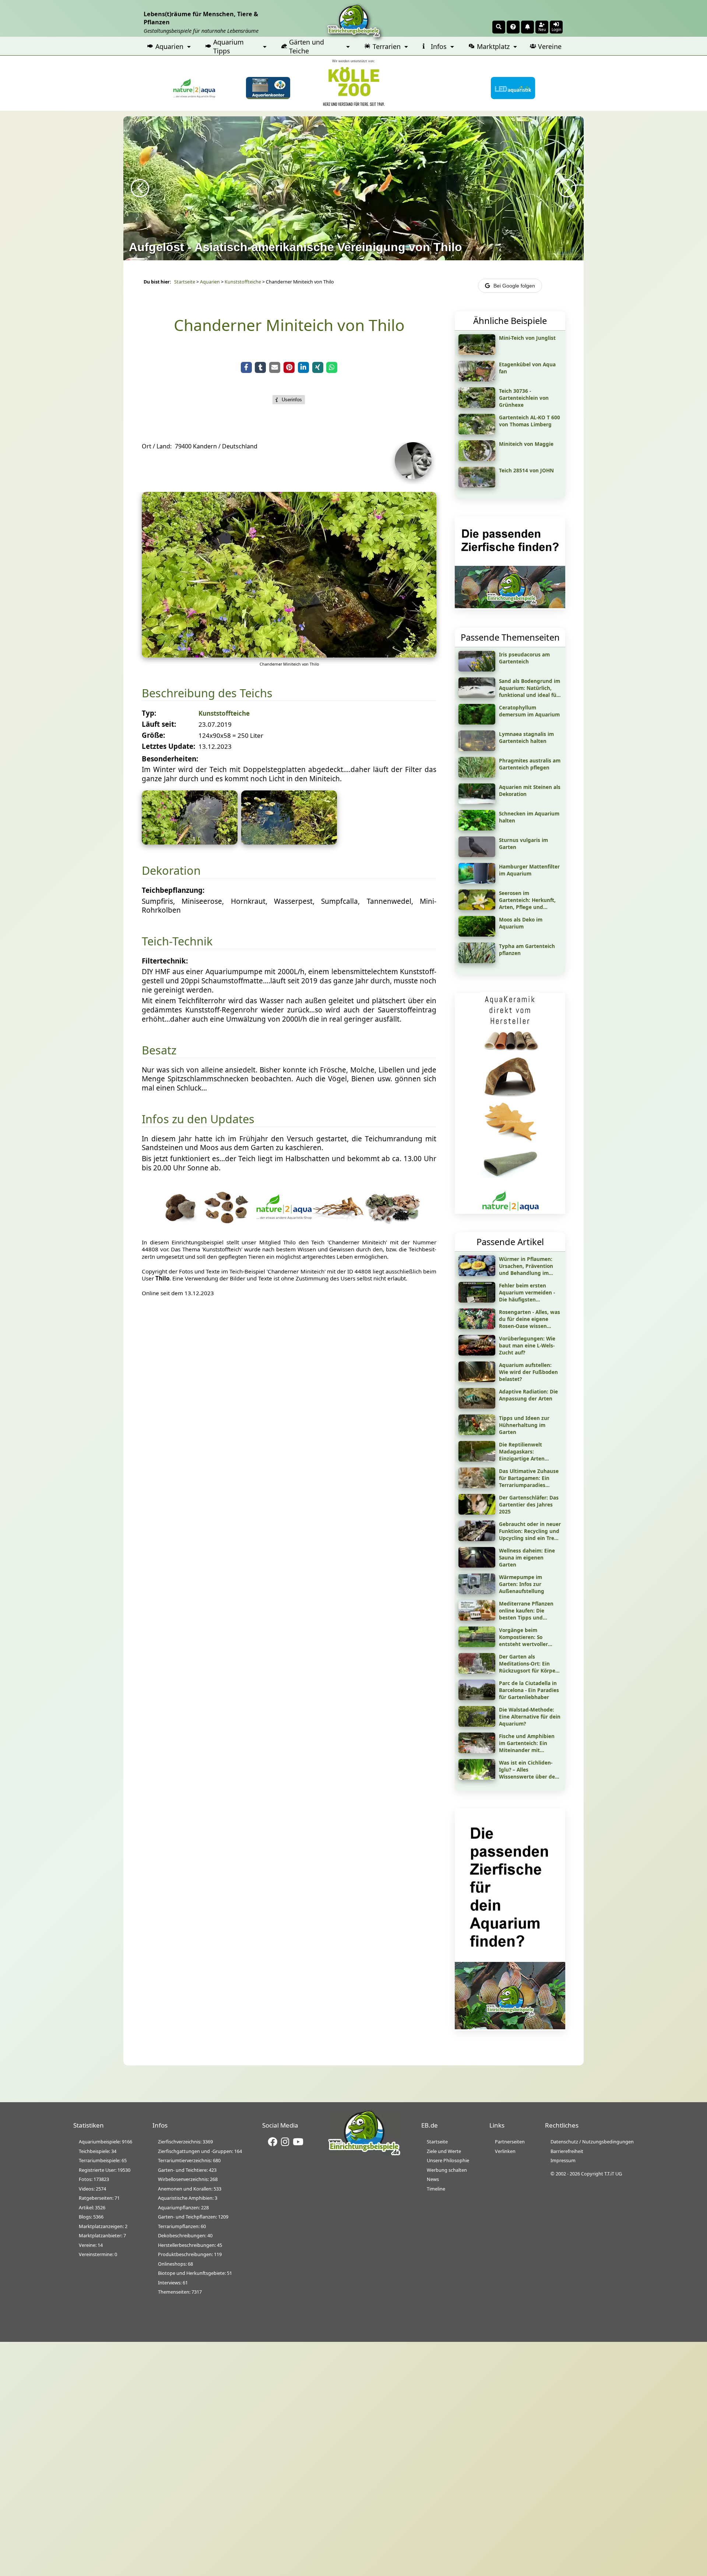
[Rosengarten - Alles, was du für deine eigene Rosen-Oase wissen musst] (477, 1326)
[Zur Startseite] (364, 2154)
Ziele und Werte (444, 2151)
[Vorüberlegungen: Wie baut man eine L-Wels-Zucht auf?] (477, 1353)
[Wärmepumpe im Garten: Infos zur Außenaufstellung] (477, 1592)
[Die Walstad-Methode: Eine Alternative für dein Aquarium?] (477, 1724)
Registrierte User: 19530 (105, 2170)
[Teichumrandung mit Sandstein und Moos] (289, 842)
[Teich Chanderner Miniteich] (190, 842)
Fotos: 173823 (94, 2179)
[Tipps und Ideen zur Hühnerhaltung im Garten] (477, 1433)
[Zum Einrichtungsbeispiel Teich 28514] (477, 485)
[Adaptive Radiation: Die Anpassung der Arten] (477, 1406)
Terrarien (387, 46)
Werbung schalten (447, 2170)
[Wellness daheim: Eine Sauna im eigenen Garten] (477, 1565)
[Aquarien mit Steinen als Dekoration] (477, 801)
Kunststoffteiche (243, 282)
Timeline (436, 2189)
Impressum (563, 2160)
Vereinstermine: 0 (98, 2254)
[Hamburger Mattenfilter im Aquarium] (477, 881)
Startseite (185, 282)
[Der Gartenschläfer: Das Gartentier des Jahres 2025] (477, 1512)
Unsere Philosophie (448, 2160)
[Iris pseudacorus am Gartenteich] (477, 669)
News (433, 2179)
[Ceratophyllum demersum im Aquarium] (477, 722)
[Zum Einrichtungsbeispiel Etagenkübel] (477, 379)
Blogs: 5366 (91, 2217)
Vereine (550, 46)
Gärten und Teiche (307, 46)
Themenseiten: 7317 (180, 2292)
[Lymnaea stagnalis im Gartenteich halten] (477, 748)
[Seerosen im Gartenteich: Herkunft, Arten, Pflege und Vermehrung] (477, 908)
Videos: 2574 (92, 2189)
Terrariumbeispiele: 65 (103, 2160)
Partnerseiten (510, 2142)
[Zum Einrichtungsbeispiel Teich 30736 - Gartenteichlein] (477, 405)
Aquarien (169, 46)
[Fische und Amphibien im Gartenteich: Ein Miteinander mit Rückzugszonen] (477, 1751)
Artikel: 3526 (92, 2207)
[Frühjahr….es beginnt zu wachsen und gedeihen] (289, 655)
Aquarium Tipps (228, 46)
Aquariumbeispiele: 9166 (105, 2142)
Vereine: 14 (91, 2245)
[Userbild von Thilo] (415, 477)
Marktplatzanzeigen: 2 (103, 2226)
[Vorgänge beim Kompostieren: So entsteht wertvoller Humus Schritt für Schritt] (477, 1645)
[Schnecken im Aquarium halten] (477, 828)
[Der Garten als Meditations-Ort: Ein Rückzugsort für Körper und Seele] (477, 1671)
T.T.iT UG (613, 2174)
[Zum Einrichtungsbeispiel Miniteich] (477, 458)
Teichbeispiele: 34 (98, 2151)
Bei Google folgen (514, 286)
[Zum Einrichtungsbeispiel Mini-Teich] (477, 352)
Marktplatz (493, 46)
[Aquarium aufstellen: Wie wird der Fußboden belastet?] (477, 1379)
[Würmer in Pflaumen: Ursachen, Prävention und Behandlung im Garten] (477, 1273)
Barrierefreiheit (567, 2151)
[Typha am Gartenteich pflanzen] (477, 961)
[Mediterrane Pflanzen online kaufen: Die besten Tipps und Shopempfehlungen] (477, 1618)
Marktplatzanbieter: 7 (102, 2235)
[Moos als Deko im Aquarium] (477, 934)
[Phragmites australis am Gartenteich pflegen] (477, 775)
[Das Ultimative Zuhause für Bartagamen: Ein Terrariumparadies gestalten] (477, 1486)
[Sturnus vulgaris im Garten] (477, 854)
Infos (439, 46)
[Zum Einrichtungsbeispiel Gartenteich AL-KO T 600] (477, 432)
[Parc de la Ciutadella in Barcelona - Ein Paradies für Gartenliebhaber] (477, 1698)
